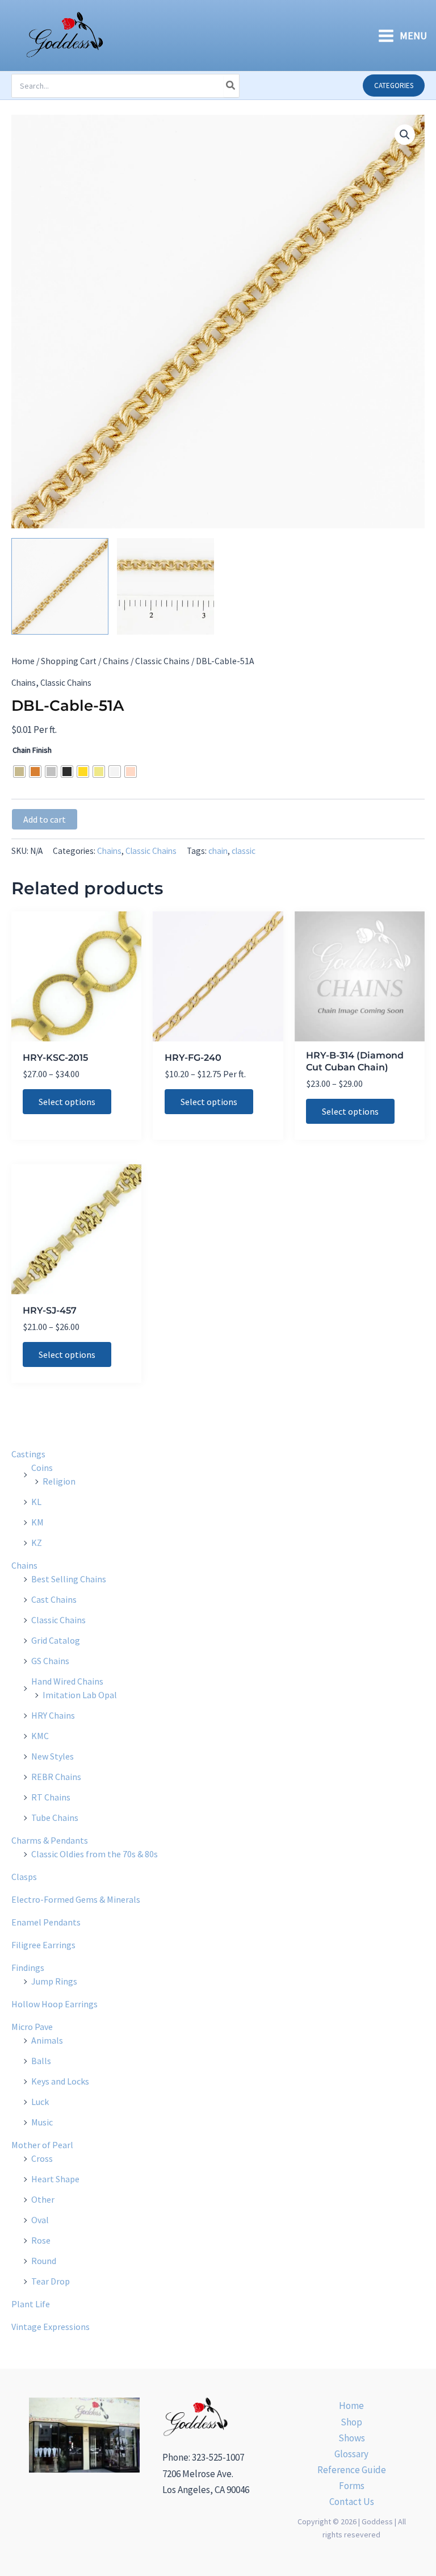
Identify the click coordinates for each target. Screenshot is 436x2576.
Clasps (24, 1877)
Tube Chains (55, 1818)
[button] (394, 86)
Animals (47, 2040)
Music (42, 2122)
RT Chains (51, 1797)
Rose (41, 2240)
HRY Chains (53, 1715)
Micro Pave (32, 2027)
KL (36, 1502)
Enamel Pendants (46, 1922)
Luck (40, 2102)
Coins (42, 1468)
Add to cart (45, 819)
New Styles (53, 1756)
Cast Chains (54, 1599)
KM (37, 1522)
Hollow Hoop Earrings (54, 2004)
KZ (37, 1543)
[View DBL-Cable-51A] (60, 587)
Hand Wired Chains (67, 1681)
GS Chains (50, 1661)
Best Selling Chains (69, 1579)
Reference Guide (352, 2470)
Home (23, 661)
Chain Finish (32, 750)
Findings (28, 1968)
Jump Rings (54, 1981)
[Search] (231, 86)
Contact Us (352, 2502)
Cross (42, 2158)
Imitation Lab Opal (80, 1695)
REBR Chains (56, 1777)
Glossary (351, 2454)
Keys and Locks (60, 2081)
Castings (28, 1454)
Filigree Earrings (43, 1945)
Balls (41, 2061)
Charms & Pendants (50, 1840)
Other (43, 2199)
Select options (67, 1102)
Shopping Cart (69, 661)
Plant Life (31, 2304)
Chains (116, 661)
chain (218, 851)
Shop (351, 2422)
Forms (352, 2486)
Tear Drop (51, 2281)
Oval (40, 2220)
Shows (352, 2438)
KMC (40, 1736)
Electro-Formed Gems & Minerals (76, 1899)
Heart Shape (55, 2179)
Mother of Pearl (42, 2145)
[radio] (19, 772)
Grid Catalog (56, 1640)
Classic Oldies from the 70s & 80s (95, 1854)
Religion (59, 1481)
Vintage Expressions (51, 2327)
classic (244, 851)
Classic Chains (162, 661)
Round (44, 2261)
